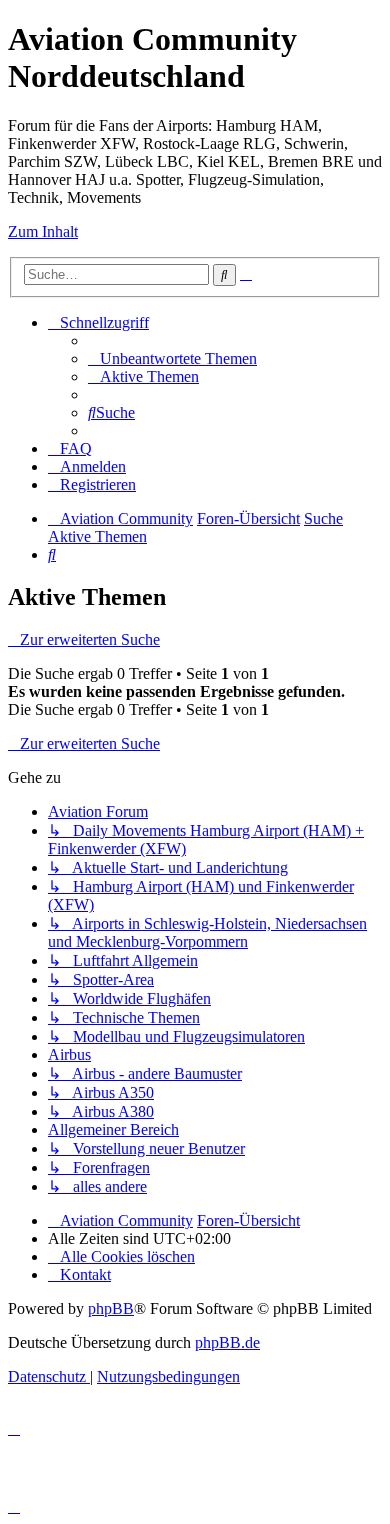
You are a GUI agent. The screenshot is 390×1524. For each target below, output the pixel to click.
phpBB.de (227, 1342)
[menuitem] (172, 358)
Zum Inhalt (43, 231)
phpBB (111, 1308)
